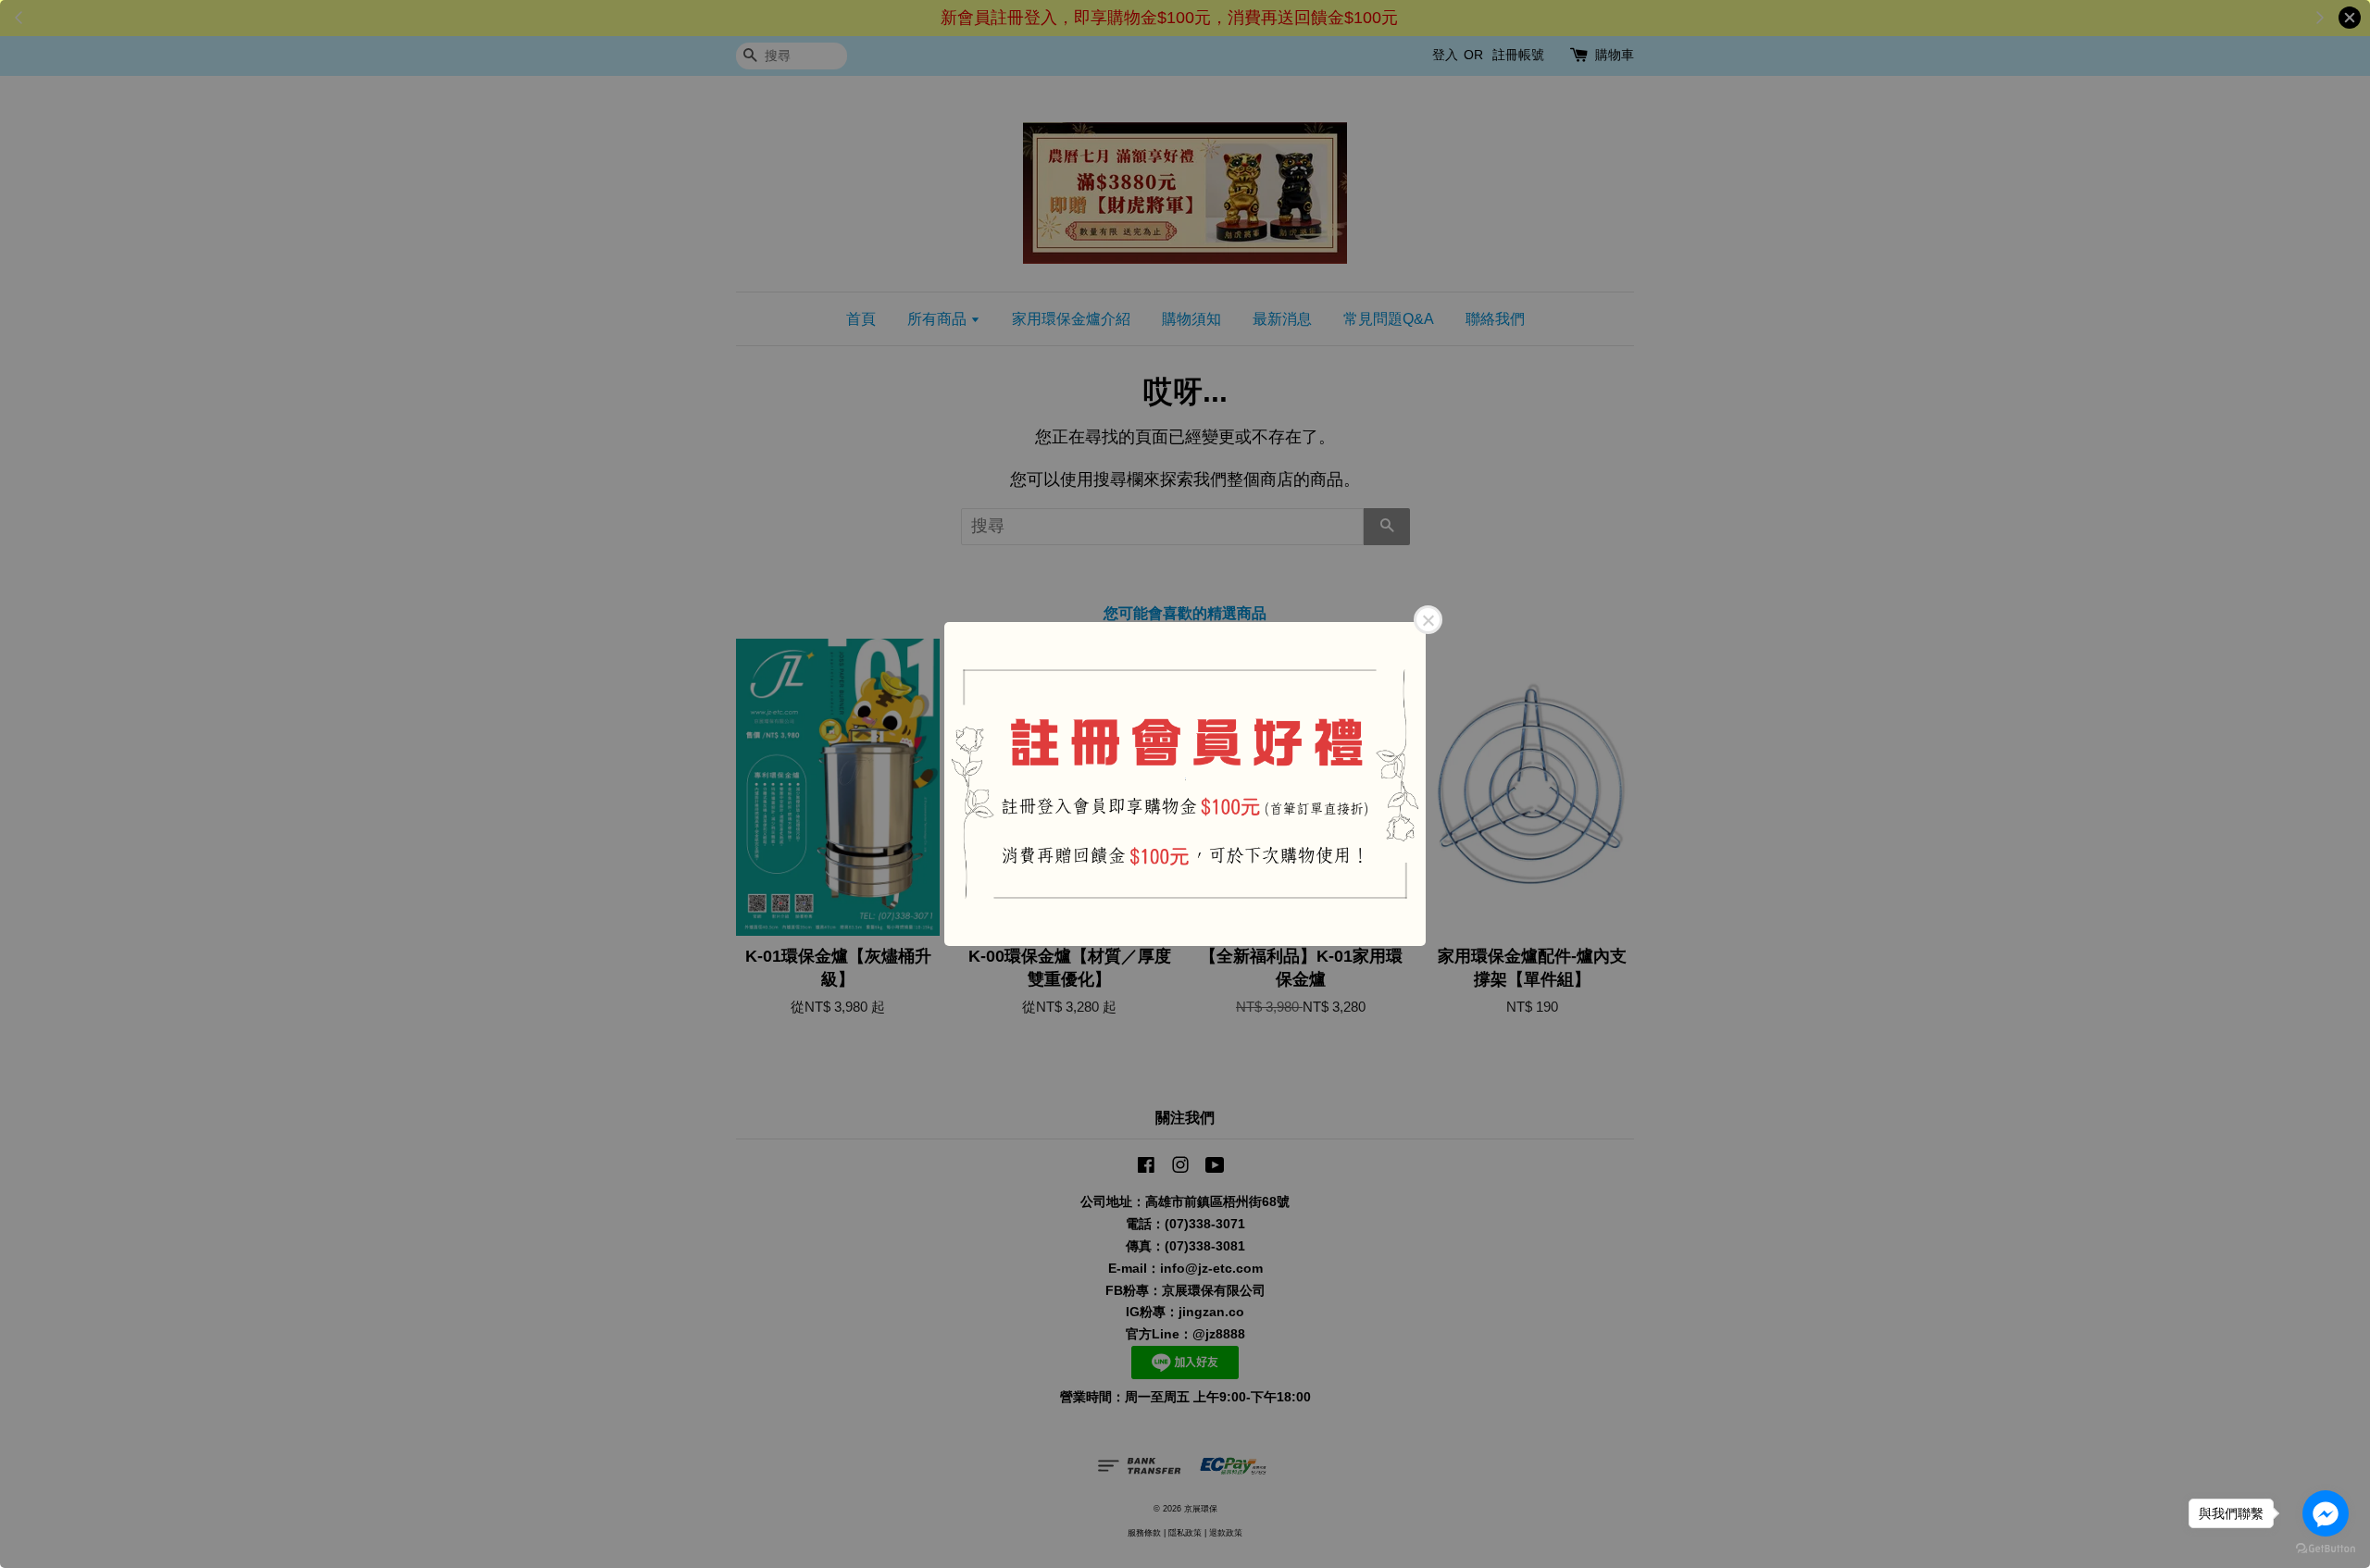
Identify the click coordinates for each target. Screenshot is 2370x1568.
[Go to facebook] (2326, 1513)
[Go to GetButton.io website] (2326, 1549)
